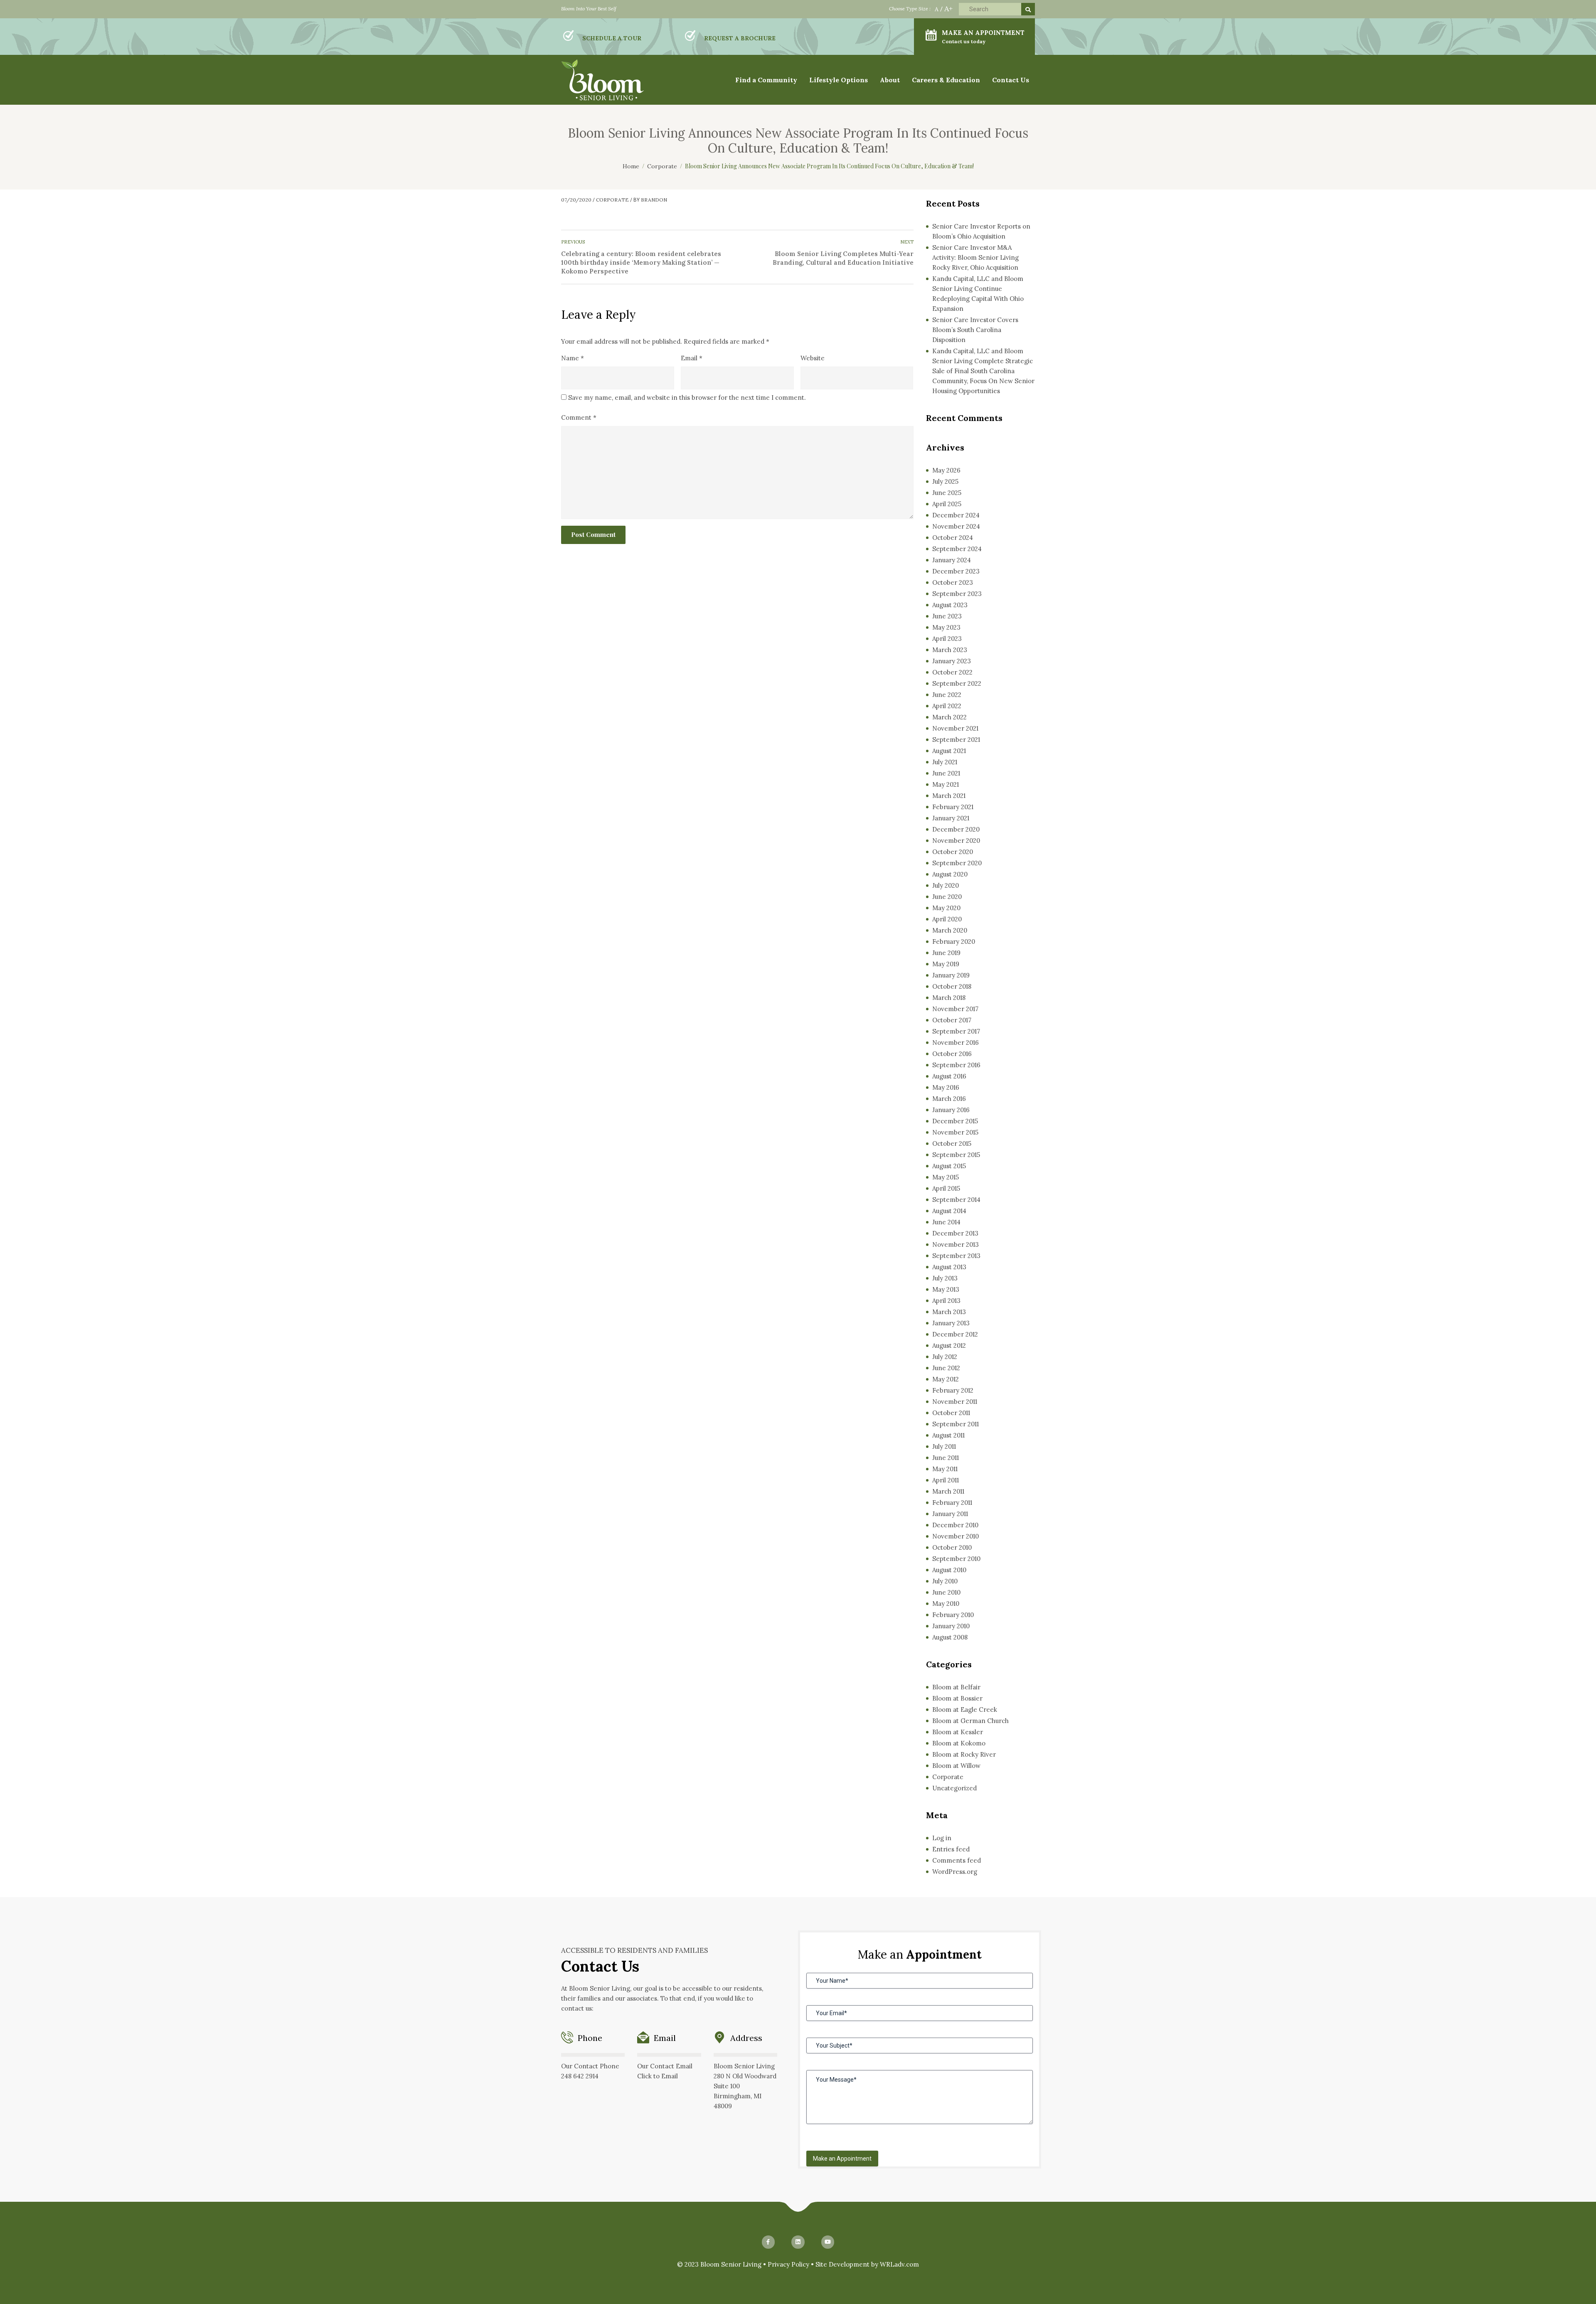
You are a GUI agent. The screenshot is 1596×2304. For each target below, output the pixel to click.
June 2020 (947, 897)
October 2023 (953, 582)
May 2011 (945, 1469)
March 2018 (949, 998)
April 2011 (946, 1480)
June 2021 (946, 773)
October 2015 (952, 1143)
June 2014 (946, 1222)
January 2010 (951, 1626)
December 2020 (956, 829)
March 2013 (949, 1312)
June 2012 (946, 1368)
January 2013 (951, 1323)
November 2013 (956, 1244)
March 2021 (949, 796)
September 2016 (956, 1065)
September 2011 (956, 1424)
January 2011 (950, 1514)
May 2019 (946, 964)
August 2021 (949, 751)
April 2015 (946, 1188)
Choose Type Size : (910, 9)
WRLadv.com (899, 2264)
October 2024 (953, 538)
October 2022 (952, 672)
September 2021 (956, 740)
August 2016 (949, 1076)
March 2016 (949, 1099)
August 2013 (949, 1267)
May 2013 (946, 1289)
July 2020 (946, 885)
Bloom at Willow (956, 1766)
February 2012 (953, 1390)
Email (692, 358)
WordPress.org (955, 1872)
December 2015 (955, 1121)
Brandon (654, 200)
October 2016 (952, 1054)
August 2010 (949, 1570)
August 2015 (949, 1166)
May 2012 (946, 1379)
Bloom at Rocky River (964, 1754)
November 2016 (956, 1042)
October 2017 (952, 1020)
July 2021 (945, 762)
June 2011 (946, 1458)
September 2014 (956, 1200)
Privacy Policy (788, 2264)
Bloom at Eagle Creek (965, 1710)
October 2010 (952, 1547)
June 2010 (946, 1592)
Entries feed (951, 1849)
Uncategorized (954, 1788)
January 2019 (951, 975)
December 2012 (955, 1334)
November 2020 (956, 841)
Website (813, 358)
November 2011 (955, 1402)
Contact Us (1011, 80)
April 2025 (947, 504)
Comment (579, 417)
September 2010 (956, 1559)
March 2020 (950, 930)
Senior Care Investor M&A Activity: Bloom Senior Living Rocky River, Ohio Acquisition (975, 257)
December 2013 (955, 1233)
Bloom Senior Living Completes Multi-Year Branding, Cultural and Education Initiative (843, 258)
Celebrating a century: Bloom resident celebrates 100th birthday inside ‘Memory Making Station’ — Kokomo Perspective (641, 262)
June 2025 (947, 493)
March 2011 (948, 1491)
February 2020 (954, 942)
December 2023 (956, 571)
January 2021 (951, 818)
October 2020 (953, 852)
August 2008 (950, 1637)
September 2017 (956, 1031)
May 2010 (946, 1604)
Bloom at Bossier (957, 1698)
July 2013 (945, 1278)
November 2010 (956, 1536)
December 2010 (955, 1525)
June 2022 (947, 695)
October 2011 (951, 1413)
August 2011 (948, 1435)
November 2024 (956, 526)
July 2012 (945, 1357)
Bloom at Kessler (958, 1732)
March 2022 (949, 717)
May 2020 (946, 908)
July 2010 (945, 1581)
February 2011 (952, 1503)
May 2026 (946, 470)
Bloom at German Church (970, 1721)
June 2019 (946, 953)
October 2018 (952, 986)
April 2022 (947, 706)
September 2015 (956, 1155)
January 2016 (951, 1110)
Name (573, 358)
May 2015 (946, 1177)
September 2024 (957, 549)
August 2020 (950, 874)
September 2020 (957, 863)
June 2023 (947, 616)
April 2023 (947, 639)
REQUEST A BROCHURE (740, 38)
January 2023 (952, 661)
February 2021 (953, 807)
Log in (942, 1838)
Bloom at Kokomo (959, 1743)
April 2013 (946, 1301)
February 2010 (953, 1615)
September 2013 (956, 1256)
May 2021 (946, 784)
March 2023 (950, 650)
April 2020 (947, 919)
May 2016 (946, 1087)
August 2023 (950, 605)
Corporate (612, 200)
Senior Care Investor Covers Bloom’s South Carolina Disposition (975, 330)
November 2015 (955, 1132)
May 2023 (946, 627)
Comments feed (957, 1860)
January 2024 (952, 560)
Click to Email (658, 2076)
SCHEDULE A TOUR (612, 38)
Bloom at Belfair (956, 1687)
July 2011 (944, 1446)
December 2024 (956, 515)
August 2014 (949, 1211)
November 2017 (955, 1009)
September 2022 (957, 683)
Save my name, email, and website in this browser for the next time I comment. (687, 398)
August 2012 (949, 1345)
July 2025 (945, 481)
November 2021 (955, 728)
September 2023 (957, 594)
